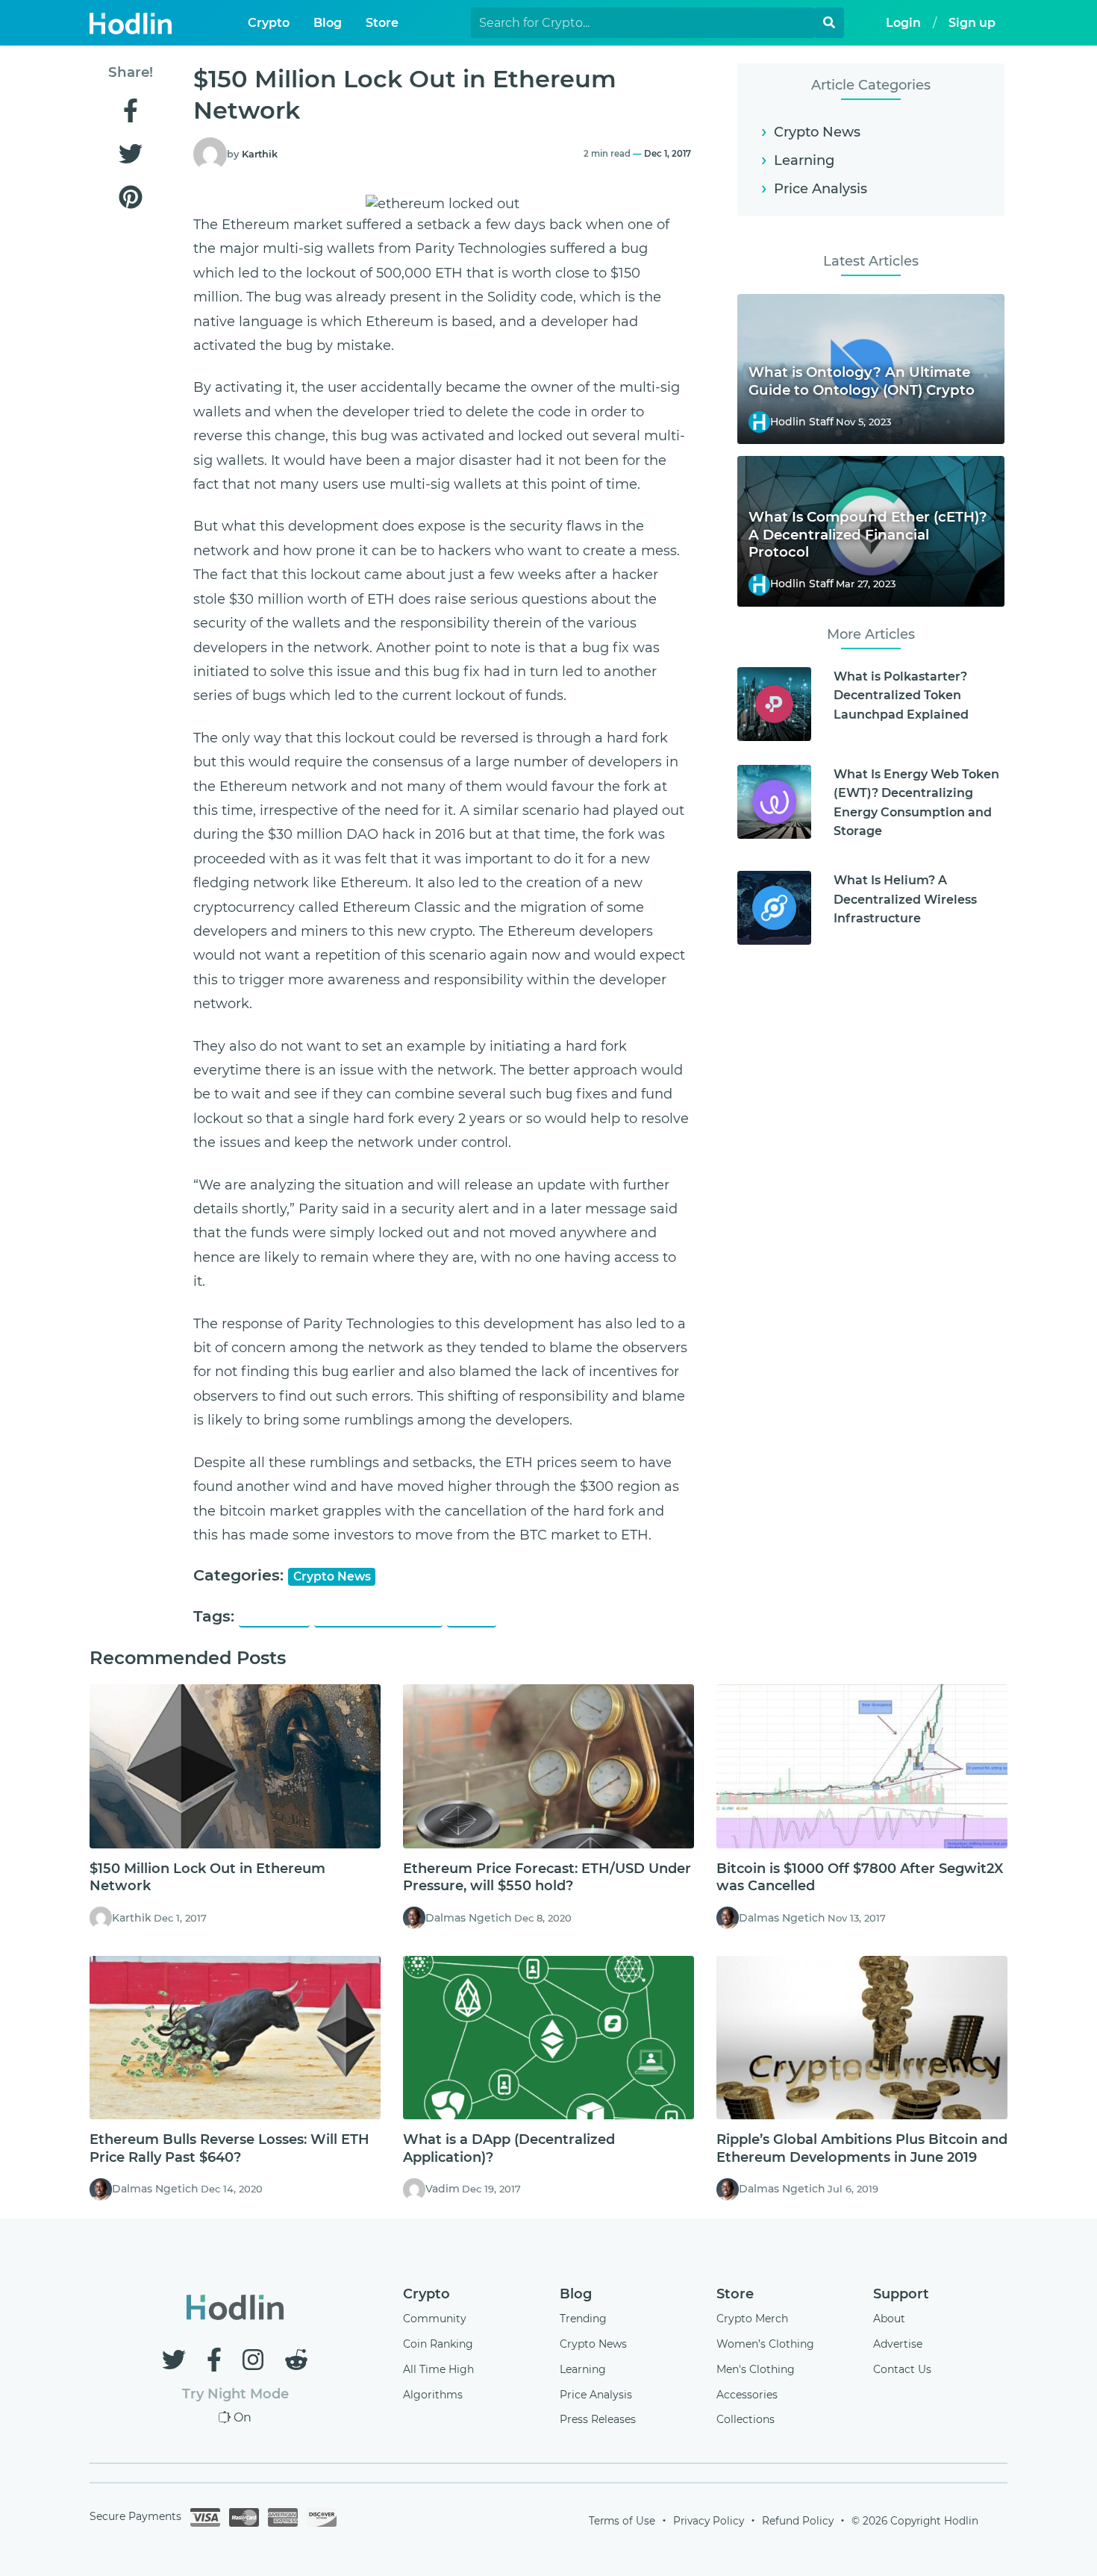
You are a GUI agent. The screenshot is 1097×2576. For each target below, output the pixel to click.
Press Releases (598, 2419)
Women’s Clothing (765, 2344)
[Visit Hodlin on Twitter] (130, 155)
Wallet (471, 1617)
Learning (804, 160)
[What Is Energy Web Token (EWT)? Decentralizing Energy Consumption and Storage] (774, 802)
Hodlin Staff (802, 422)
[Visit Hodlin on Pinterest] (130, 198)
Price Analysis (821, 189)
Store (382, 23)
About (889, 2319)
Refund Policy (798, 2521)
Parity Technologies (378, 1617)
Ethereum (275, 1617)
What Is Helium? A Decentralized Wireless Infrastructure (905, 899)
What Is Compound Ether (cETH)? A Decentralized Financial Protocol (868, 535)
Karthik (260, 154)
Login (903, 23)
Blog (328, 23)
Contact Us (902, 2369)
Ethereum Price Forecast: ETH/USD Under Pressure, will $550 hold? (547, 1877)
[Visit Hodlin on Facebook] (130, 112)
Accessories (747, 2395)
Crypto (269, 23)
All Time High (438, 2369)
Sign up (972, 23)
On (243, 2417)
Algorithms (433, 2395)
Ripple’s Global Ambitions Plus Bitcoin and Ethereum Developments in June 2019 (862, 2148)
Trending (583, 2319)
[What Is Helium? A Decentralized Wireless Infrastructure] (774, 908)
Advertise (898, 2344)
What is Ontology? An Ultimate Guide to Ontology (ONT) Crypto (862, 381)
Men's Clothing (756, 2369)
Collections (746, 2419)
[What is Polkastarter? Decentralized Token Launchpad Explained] (774, 704)
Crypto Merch (752, 2319)
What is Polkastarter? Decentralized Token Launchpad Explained (901, 695)
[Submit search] (829, 23)
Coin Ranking (438, 2344)
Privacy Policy (709, 2521)
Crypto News (332, 1576)
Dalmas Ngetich (469, 1918)
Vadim (443, 2189)
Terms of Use (622, 2521)
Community (435, 2319)
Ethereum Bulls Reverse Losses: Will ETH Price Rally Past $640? (229, 2148)
